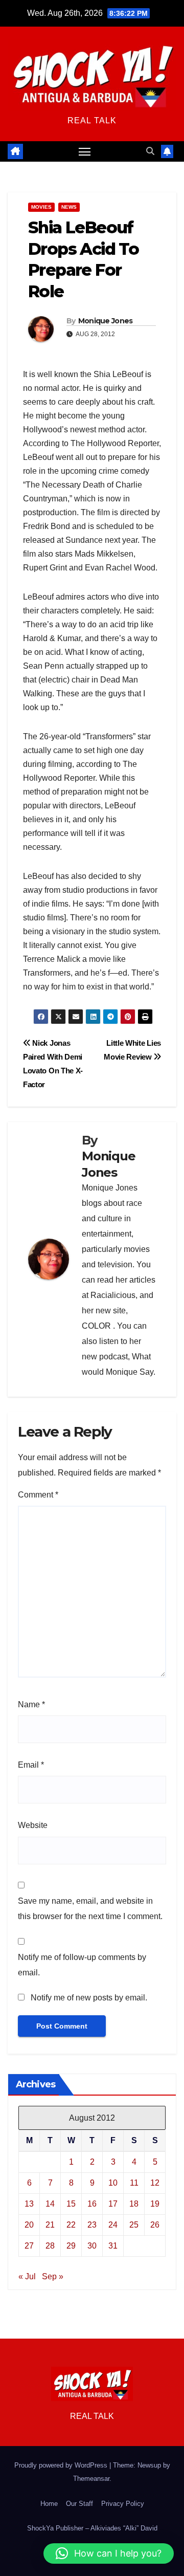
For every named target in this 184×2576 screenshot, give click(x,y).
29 (71, 2246)
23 (92, 2225)
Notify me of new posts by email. (89, 1998)
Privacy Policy (123, 2504)
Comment (38, 1495)
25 (134, 2225)
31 (113, 2246)
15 (71, 2204)
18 (134, 2204)
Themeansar (91, 2479)
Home (49, 2504)
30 (92, 2246)
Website (33, 1825)
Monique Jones (106, 321)
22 (71, 2225)
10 (113, 2183)
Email (31, 1765)
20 (29, 2225)
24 (113, 2225)
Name (31, 1704)
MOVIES (41, 207)
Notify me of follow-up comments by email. (82, 1965)
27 (29, 2246)
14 (50, 2204)
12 (155, 2183)
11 (134, 2183)
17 (113, 2204)
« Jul (27, 2276)
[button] (150, 151)
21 (50, 2225)
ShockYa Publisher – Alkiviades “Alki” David (92, 2528)
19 (155, 2204)
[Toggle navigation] (85, 151)
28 (50, 2246)
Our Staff (79, 2504)
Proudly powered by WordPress (62, 2465)
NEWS (69, 207)
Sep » (53, 2276)
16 (92, 2204)
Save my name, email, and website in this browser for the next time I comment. (90, 1909)
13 (29, 2204)
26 (155, 2225)
